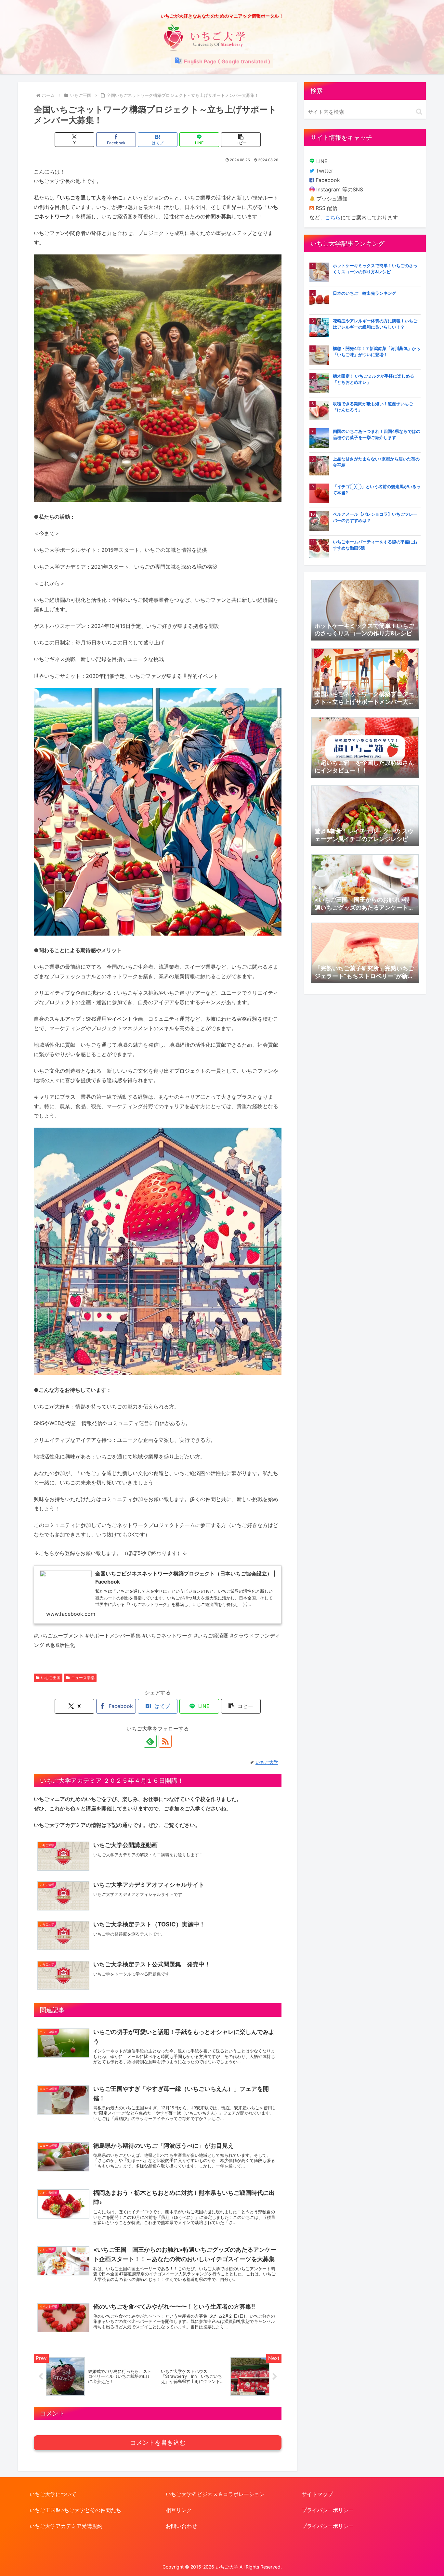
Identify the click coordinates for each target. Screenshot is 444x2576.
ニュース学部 (83, 1678)
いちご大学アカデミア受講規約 (66, 2526)
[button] (241, 140)
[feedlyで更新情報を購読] (150, 1741)
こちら (333, 217)
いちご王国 (51, 1678)
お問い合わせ (181, 2526)
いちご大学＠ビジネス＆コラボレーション (215, 2494)
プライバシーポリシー (328, 2510)
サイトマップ (317, 2494)
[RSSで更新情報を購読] (165, 1741)
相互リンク (179, 2510)
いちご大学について (53, 2494)
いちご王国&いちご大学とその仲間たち (75, 2510)
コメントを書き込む (158, 2443)
